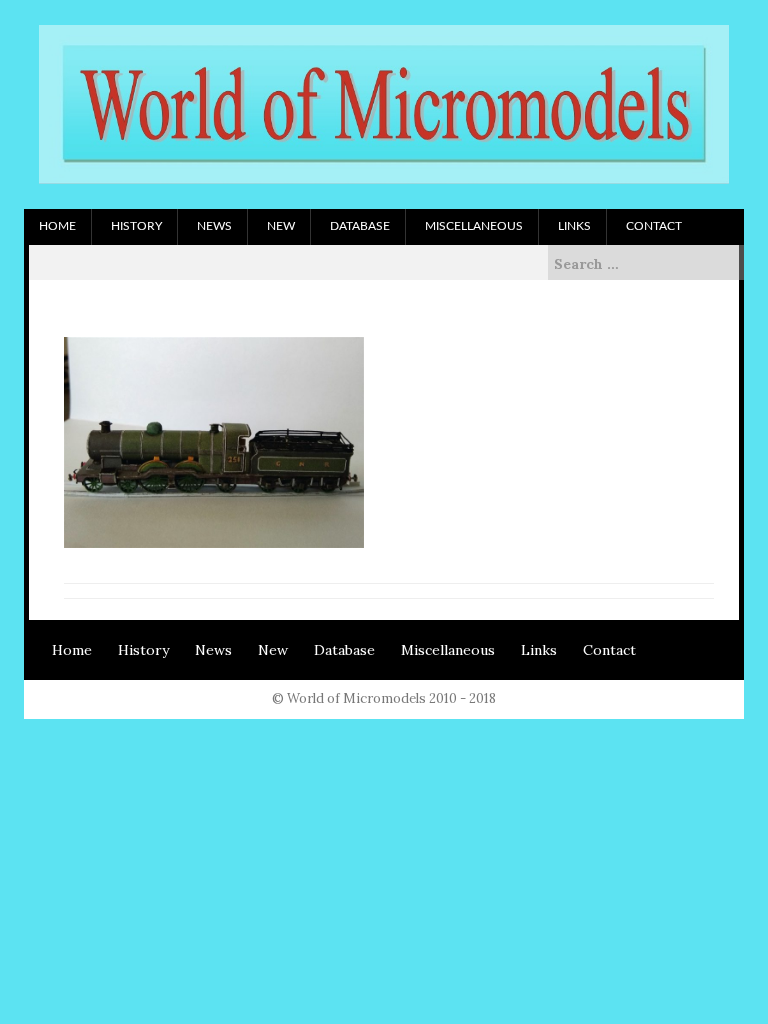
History (136, 226)
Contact (654, 226)
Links (574, 226)
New (281, 226)
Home (57, 226)
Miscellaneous (474, 226)
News (214, 226)
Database (360, 226)
